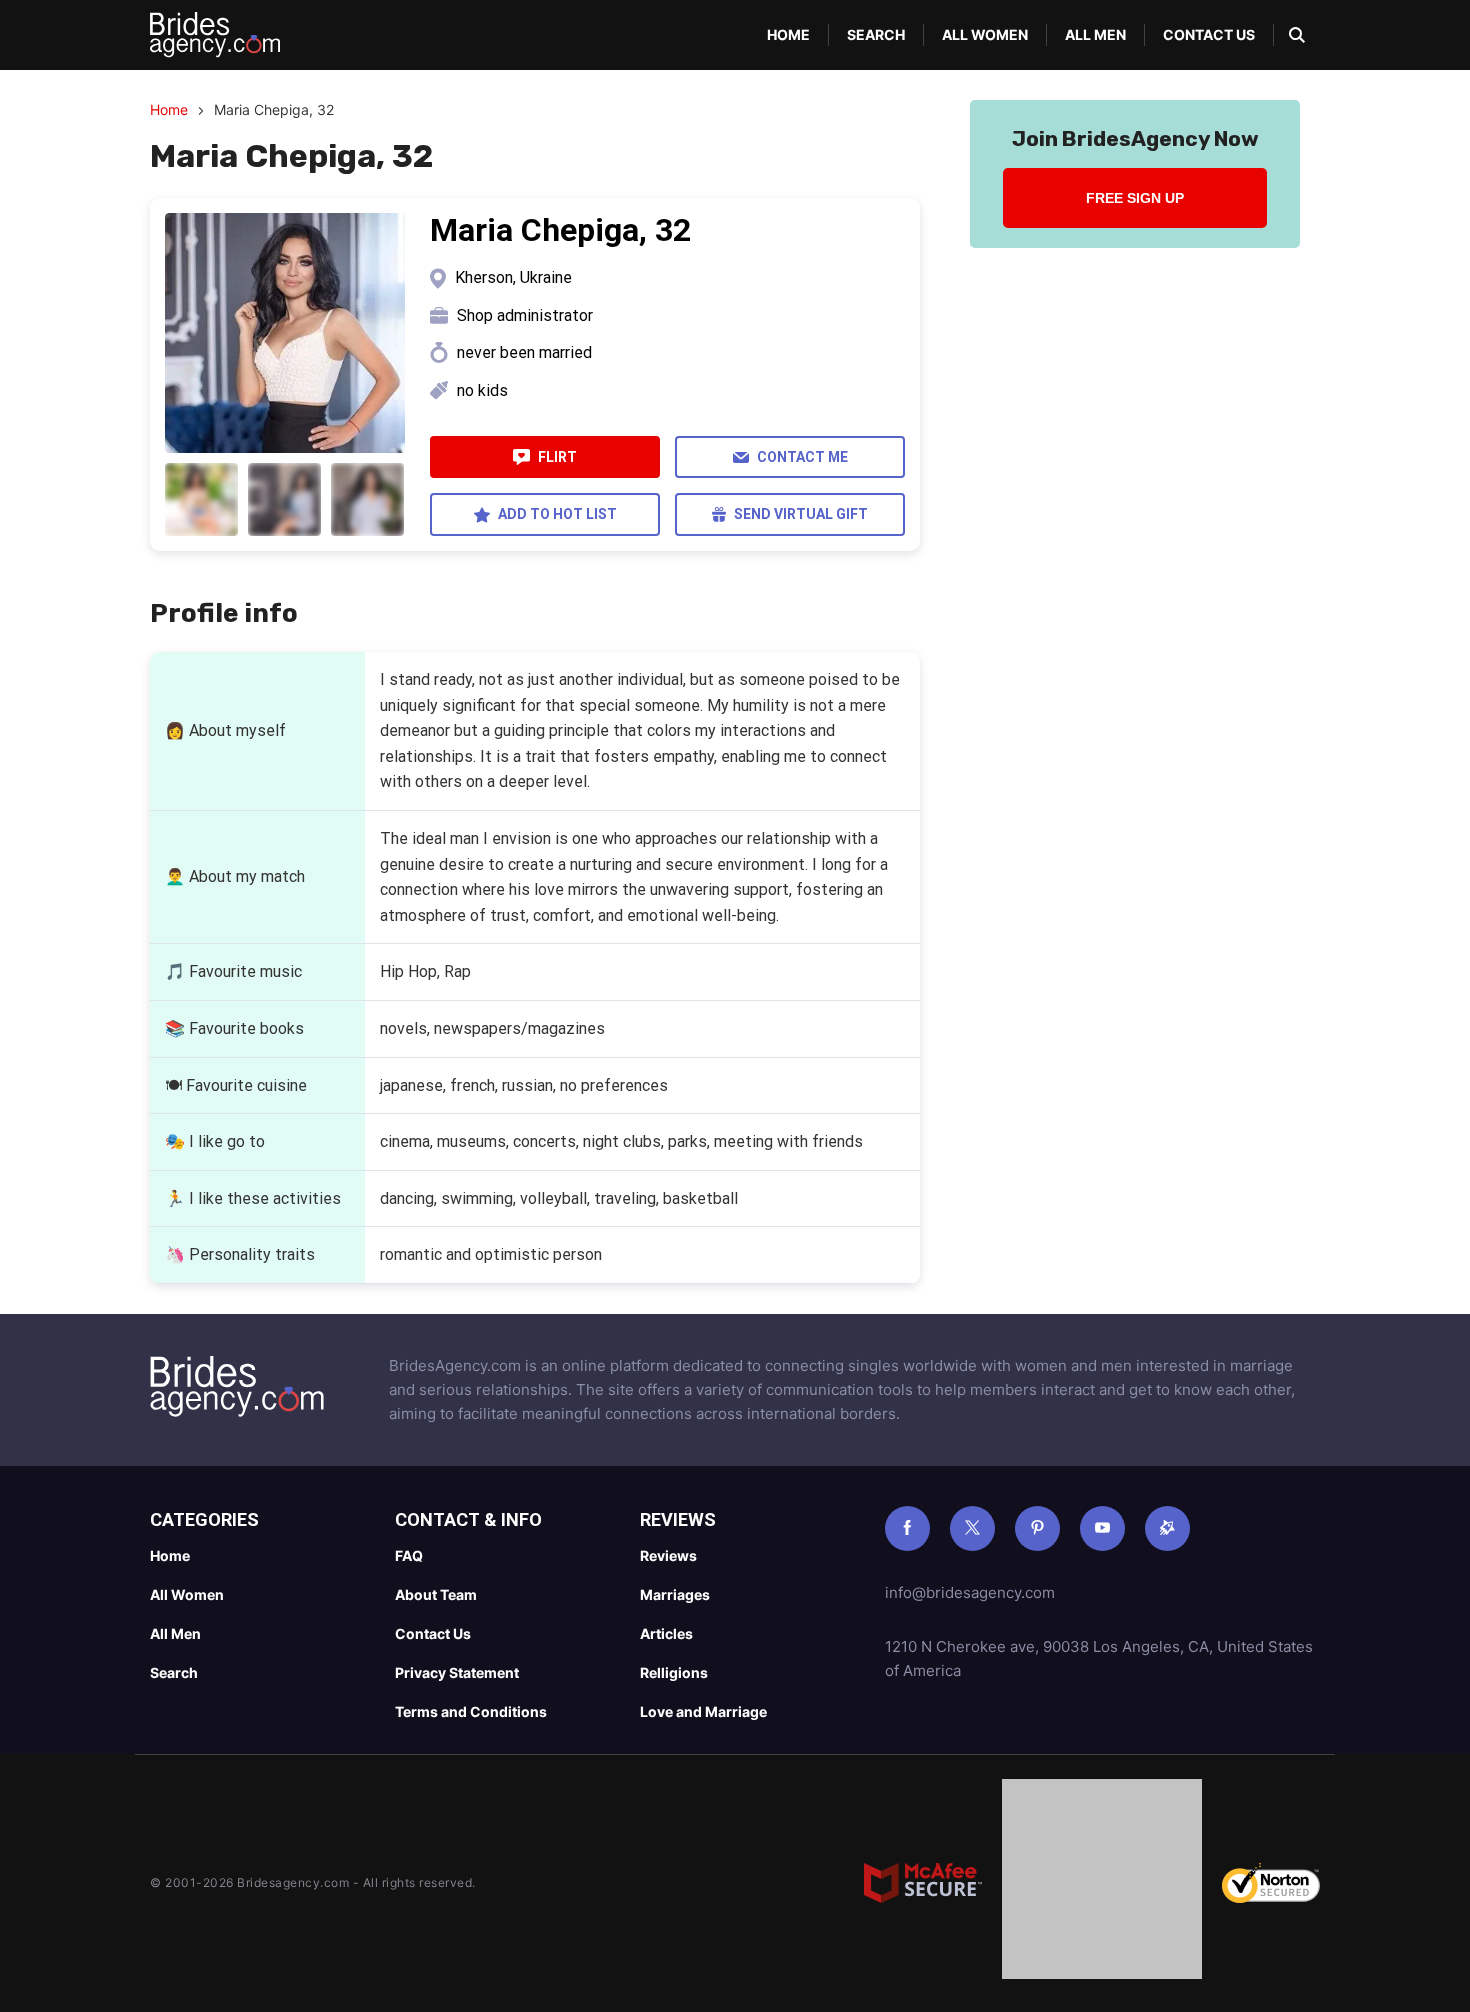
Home (788, 34)
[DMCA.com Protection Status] (1102, 1883)
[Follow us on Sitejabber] (1167, 1528)
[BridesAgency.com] (215, 35)
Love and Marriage (703, 1711)
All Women (985, 34)
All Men (1095, 34)
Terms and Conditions (471, 1711)
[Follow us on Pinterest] (1037, 1528)
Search (876, 34)
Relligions (674, 1672)
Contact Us (1209, 34)
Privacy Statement (457, 1672)
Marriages (675, 1594)
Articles (666, 1633)
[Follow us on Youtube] (1102, 1528)
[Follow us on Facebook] (907, 1528)
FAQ (409, 1555)
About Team (436, 1594)
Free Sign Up (1135, 198)
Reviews (668, 1555)
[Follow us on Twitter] (972, 1528)
